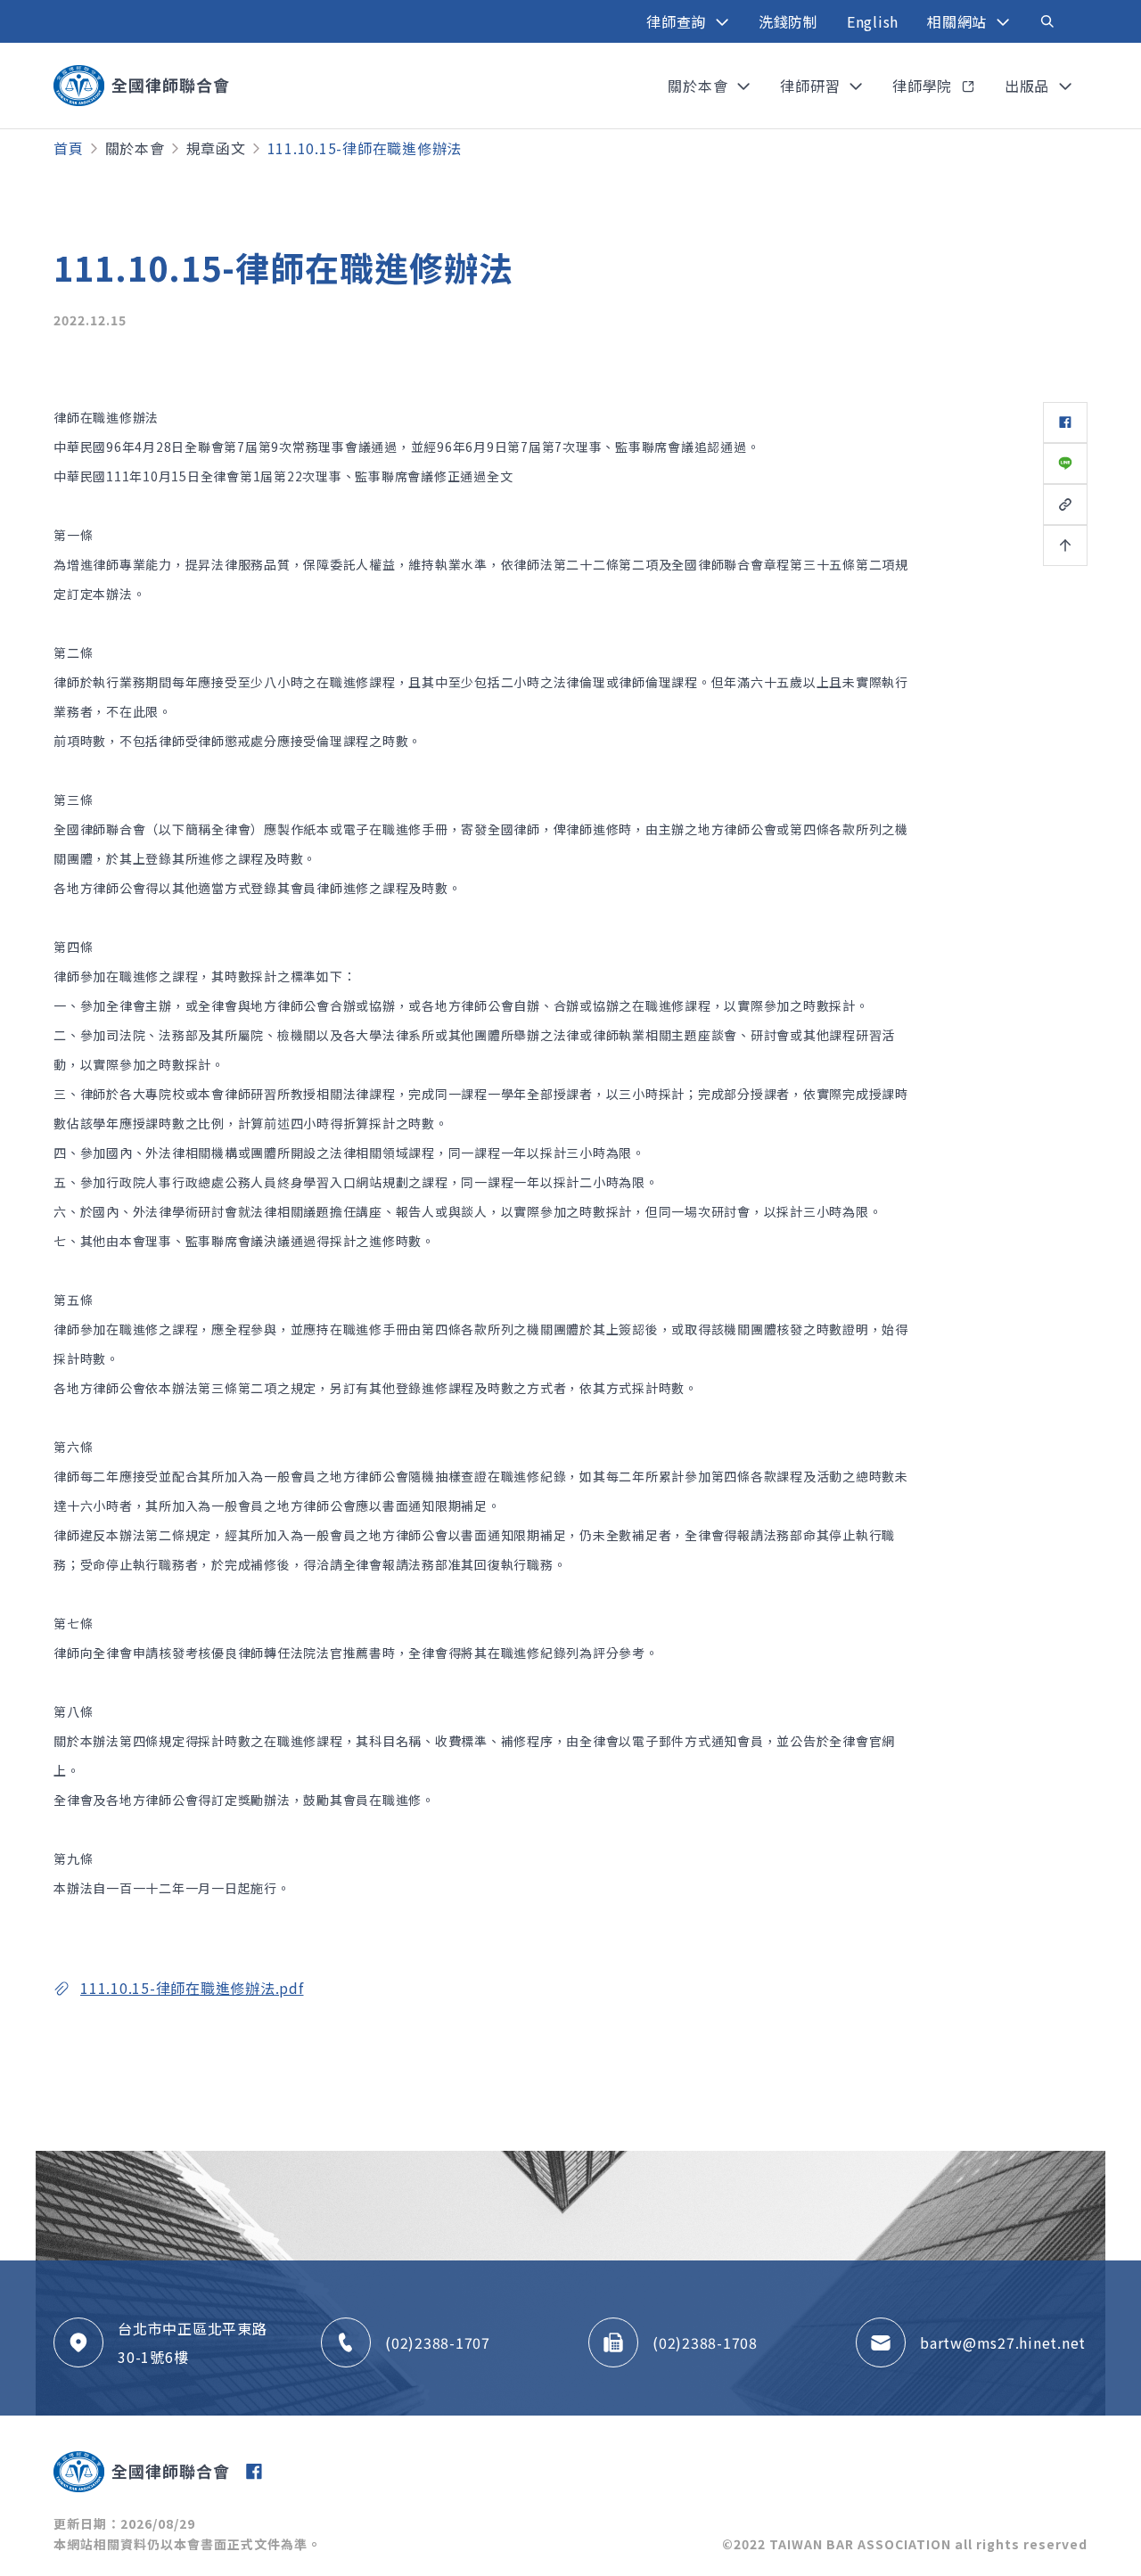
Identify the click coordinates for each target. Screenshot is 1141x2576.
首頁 (69, 148)
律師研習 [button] (812, 86)
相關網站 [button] (959, 21)
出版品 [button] (1029, 86)
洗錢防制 (788, 21)
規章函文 (216, 148)
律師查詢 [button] (678, 21)
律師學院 (924, 86)
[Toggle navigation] (1047, 21)
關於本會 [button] (700, 86)
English (873, 21)
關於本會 (135, 148)
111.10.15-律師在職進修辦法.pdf (192, 1988)
